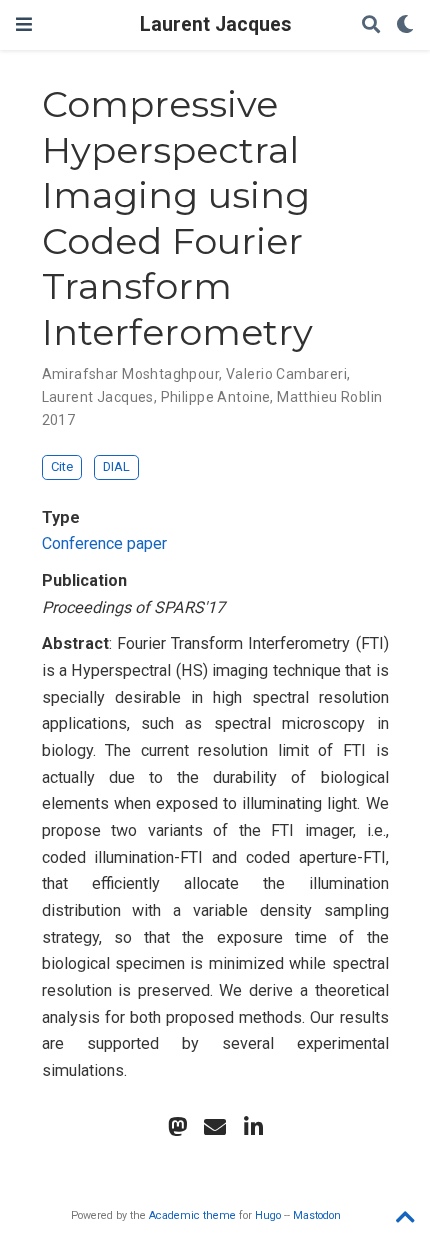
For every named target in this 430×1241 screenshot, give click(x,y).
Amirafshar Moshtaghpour (131, 374)
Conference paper (104, 543)
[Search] (371, 25)
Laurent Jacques (215, 24)
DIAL (116, 466)
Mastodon (317, 1215)
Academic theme (192, 1215)
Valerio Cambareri (286, 374)
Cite (62, 466)
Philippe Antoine (216, 397)
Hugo (268, 1215)
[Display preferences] (405, 25)
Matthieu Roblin (329, 397)
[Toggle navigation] (24, 24)
